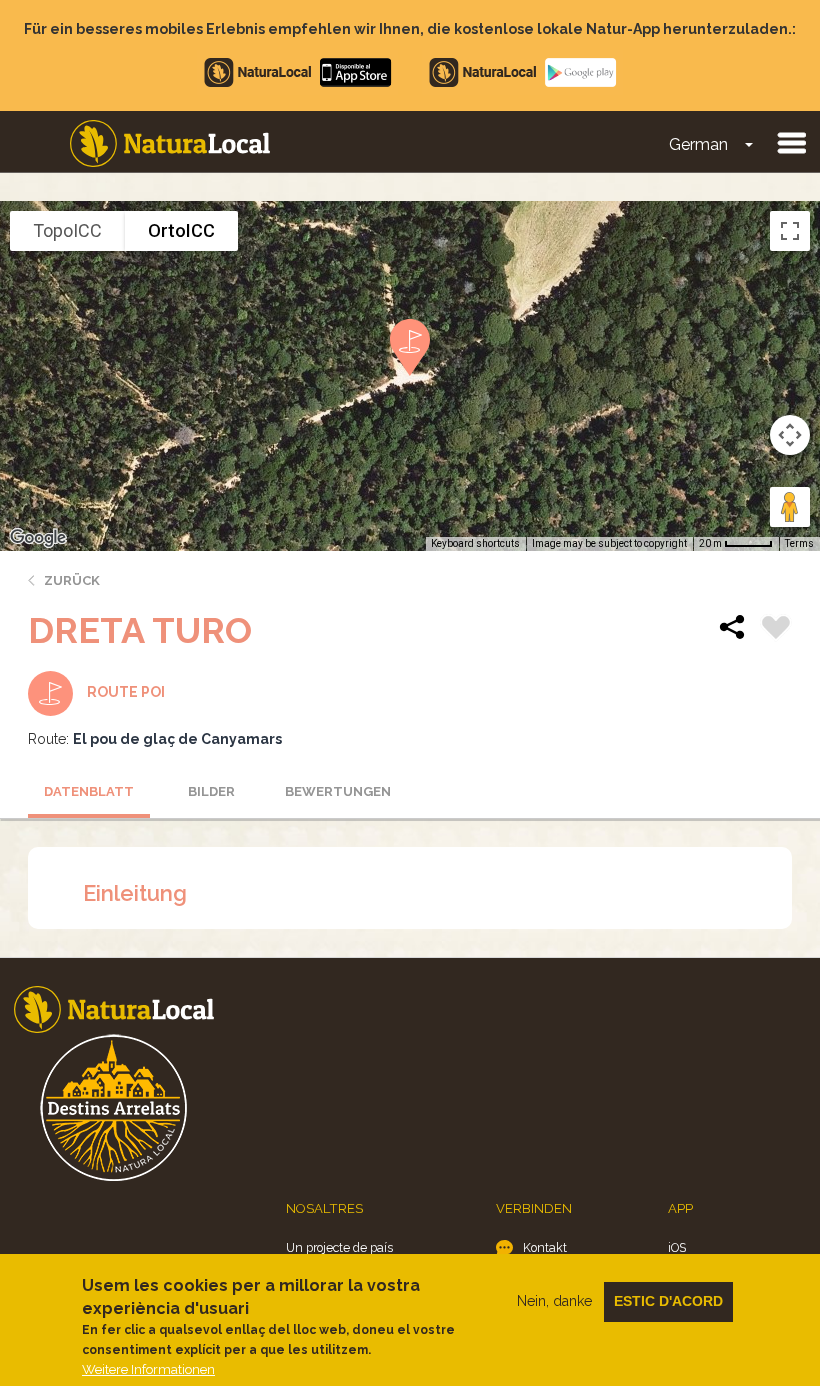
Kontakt (545, 1247)
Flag (776, 630)
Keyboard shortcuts (475, 543)
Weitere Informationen (148, 1369)
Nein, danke (554, 1301)
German (698, 144)
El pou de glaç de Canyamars (177, 739)
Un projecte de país (339, 1247)
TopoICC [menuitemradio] (67, 230)
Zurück (72, 580)
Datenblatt (89, 791)
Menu (791, 142)
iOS (677, 1247)
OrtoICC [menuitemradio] (181, 230)
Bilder (211, 791)
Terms (799, 543)
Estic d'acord (668, 1301)
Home (170, 143)
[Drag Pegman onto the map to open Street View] (790, 507)
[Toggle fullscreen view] (790, 231)
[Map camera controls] (790, 435)
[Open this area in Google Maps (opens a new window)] (38, 538)
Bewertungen (338, 791)
